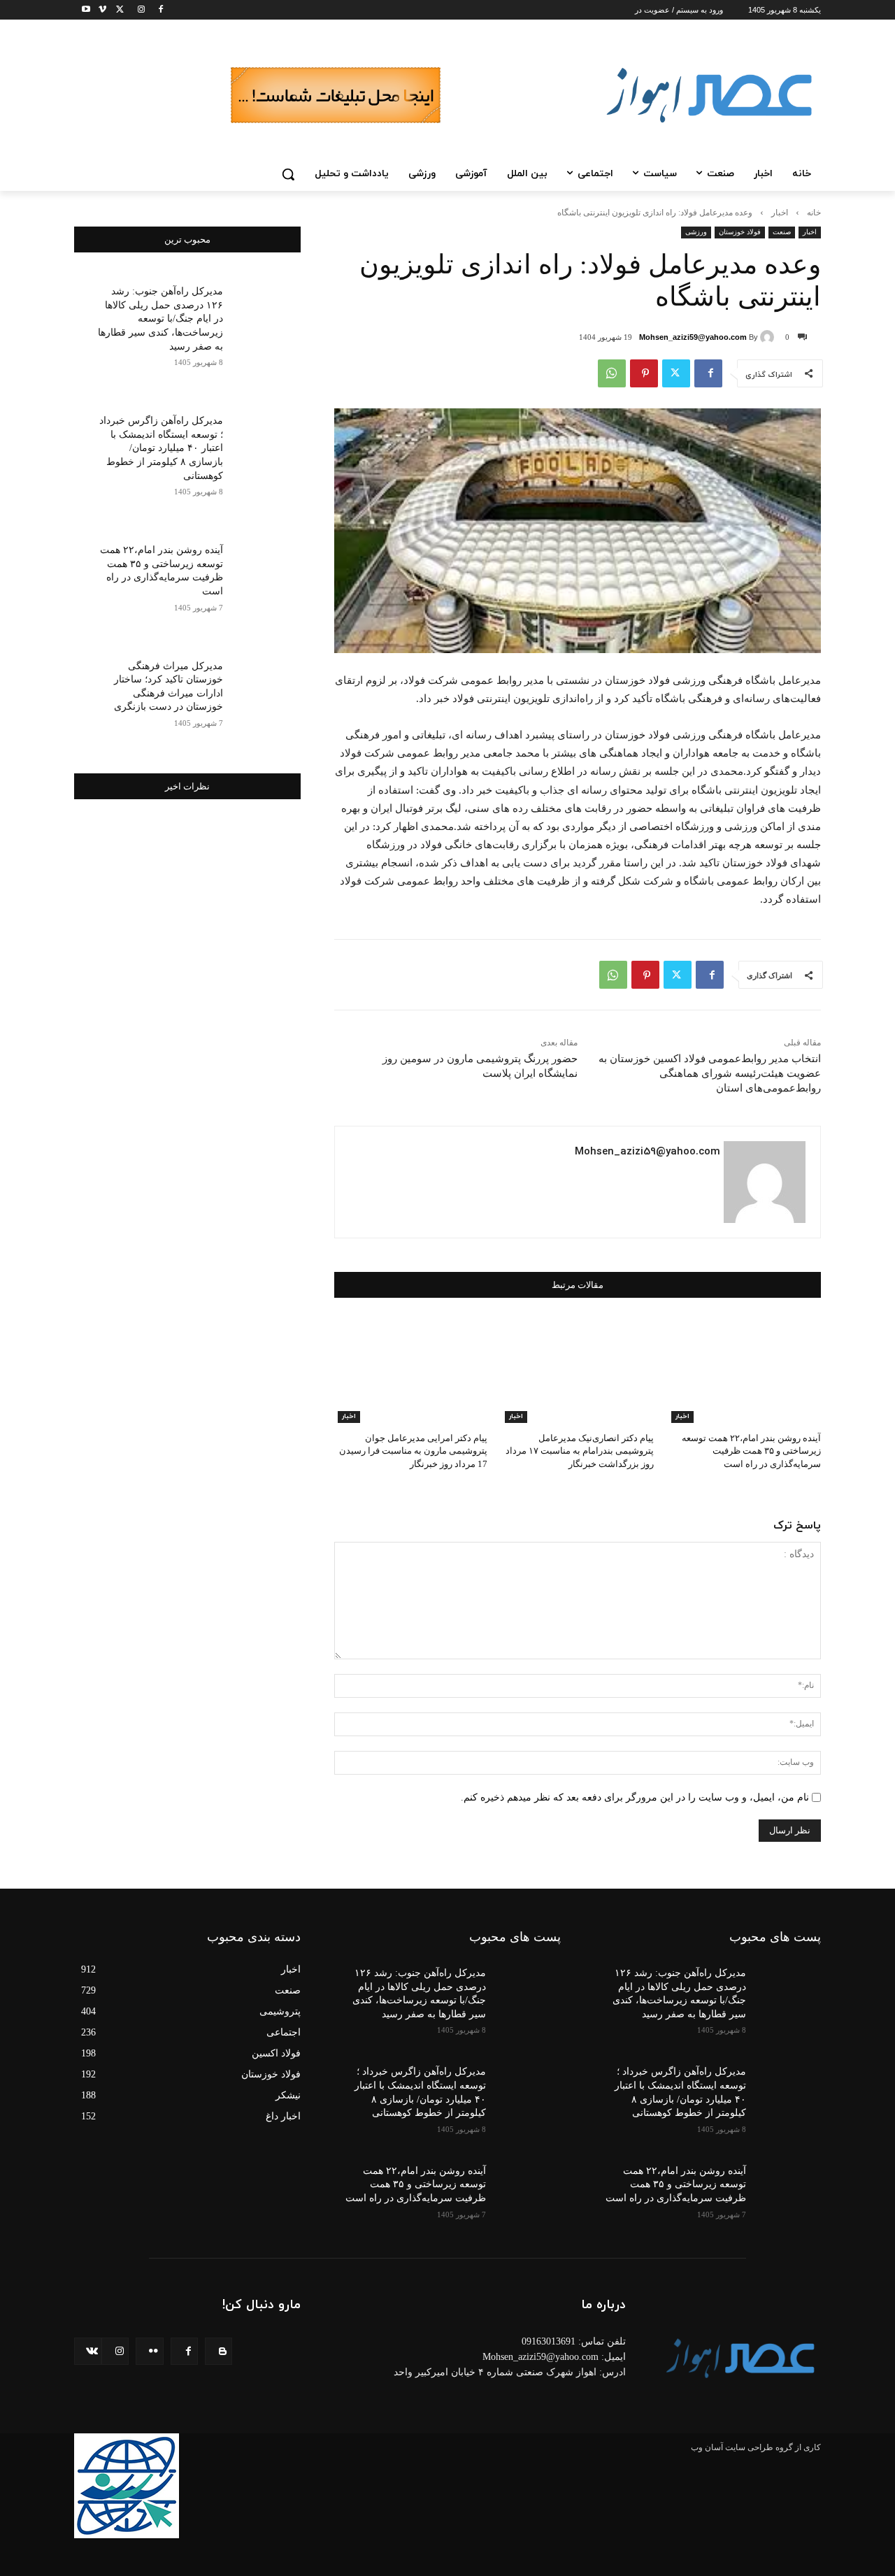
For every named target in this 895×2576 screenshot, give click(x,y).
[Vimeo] (98, 10)
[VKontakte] (88, 2351)
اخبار (780, 213)
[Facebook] (156, 10)
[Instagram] (137, 10)
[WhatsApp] (612, 373)
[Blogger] (219, 2351)
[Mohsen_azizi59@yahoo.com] (769, 337)
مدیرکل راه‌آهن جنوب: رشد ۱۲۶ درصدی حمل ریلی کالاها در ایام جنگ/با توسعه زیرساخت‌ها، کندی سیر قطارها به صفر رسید (160, 319)
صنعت (782, 232)
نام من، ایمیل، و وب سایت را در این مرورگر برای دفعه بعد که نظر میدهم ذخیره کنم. (635, 1797)
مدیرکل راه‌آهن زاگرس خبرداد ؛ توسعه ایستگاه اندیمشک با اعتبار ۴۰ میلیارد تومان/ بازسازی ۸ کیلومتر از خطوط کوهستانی (161, 448)
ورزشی (696, 232)
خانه (814, 213)
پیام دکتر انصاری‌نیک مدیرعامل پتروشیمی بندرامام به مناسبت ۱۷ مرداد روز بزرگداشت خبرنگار (580, 1451)
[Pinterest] (644, 373)
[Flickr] (149, 2351)
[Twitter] (118, 10)
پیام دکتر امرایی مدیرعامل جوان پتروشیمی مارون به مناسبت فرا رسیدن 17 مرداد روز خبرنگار (413, 1451)
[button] (288, 174)
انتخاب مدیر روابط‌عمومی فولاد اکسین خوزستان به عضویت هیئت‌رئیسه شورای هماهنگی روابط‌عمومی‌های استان (710, 1073)
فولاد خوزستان (740, 232)
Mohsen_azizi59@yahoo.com (693, 337)
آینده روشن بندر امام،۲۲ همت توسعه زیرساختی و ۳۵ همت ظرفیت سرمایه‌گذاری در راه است (751, 1451)
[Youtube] (82, 10)
